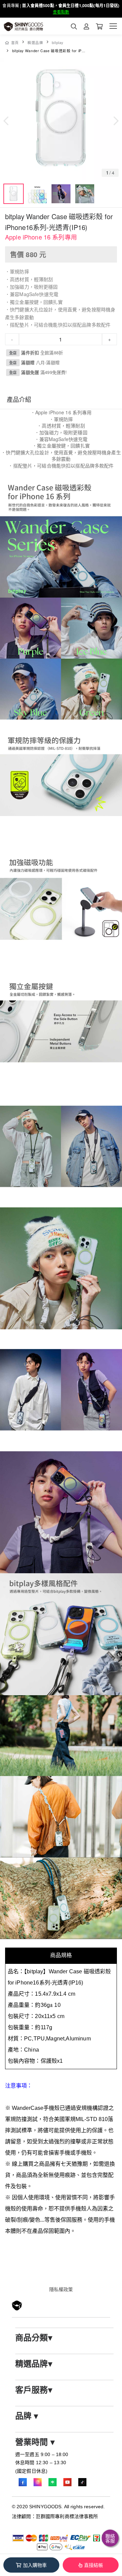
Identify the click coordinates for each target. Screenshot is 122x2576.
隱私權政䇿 (61, 2289)
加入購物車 (35, 2565)
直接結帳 (94, 2565)
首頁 (15, 43)
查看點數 (61, 12)
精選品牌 (35, 43)
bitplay (58, 43)
